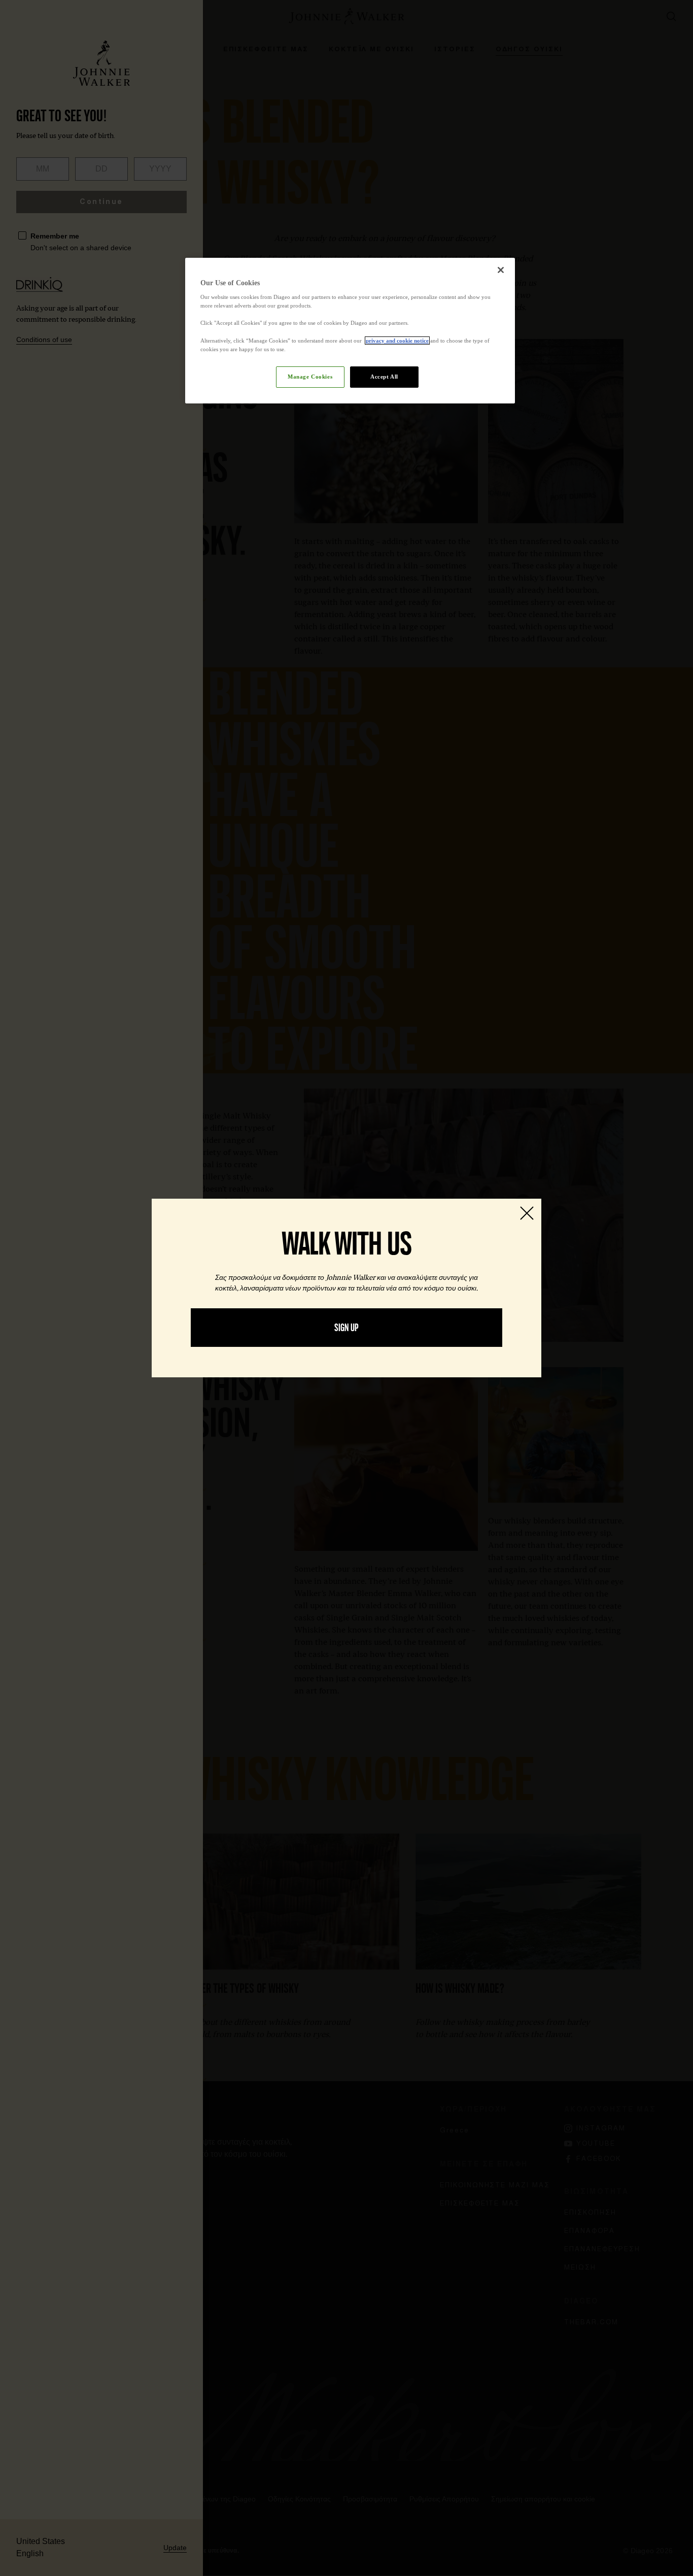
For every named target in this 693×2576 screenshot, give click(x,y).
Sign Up (346, 1328)
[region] (350, 331)
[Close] (501, 270)
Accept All (384, 377)
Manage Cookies (310, 377)
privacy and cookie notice (397, 341)
